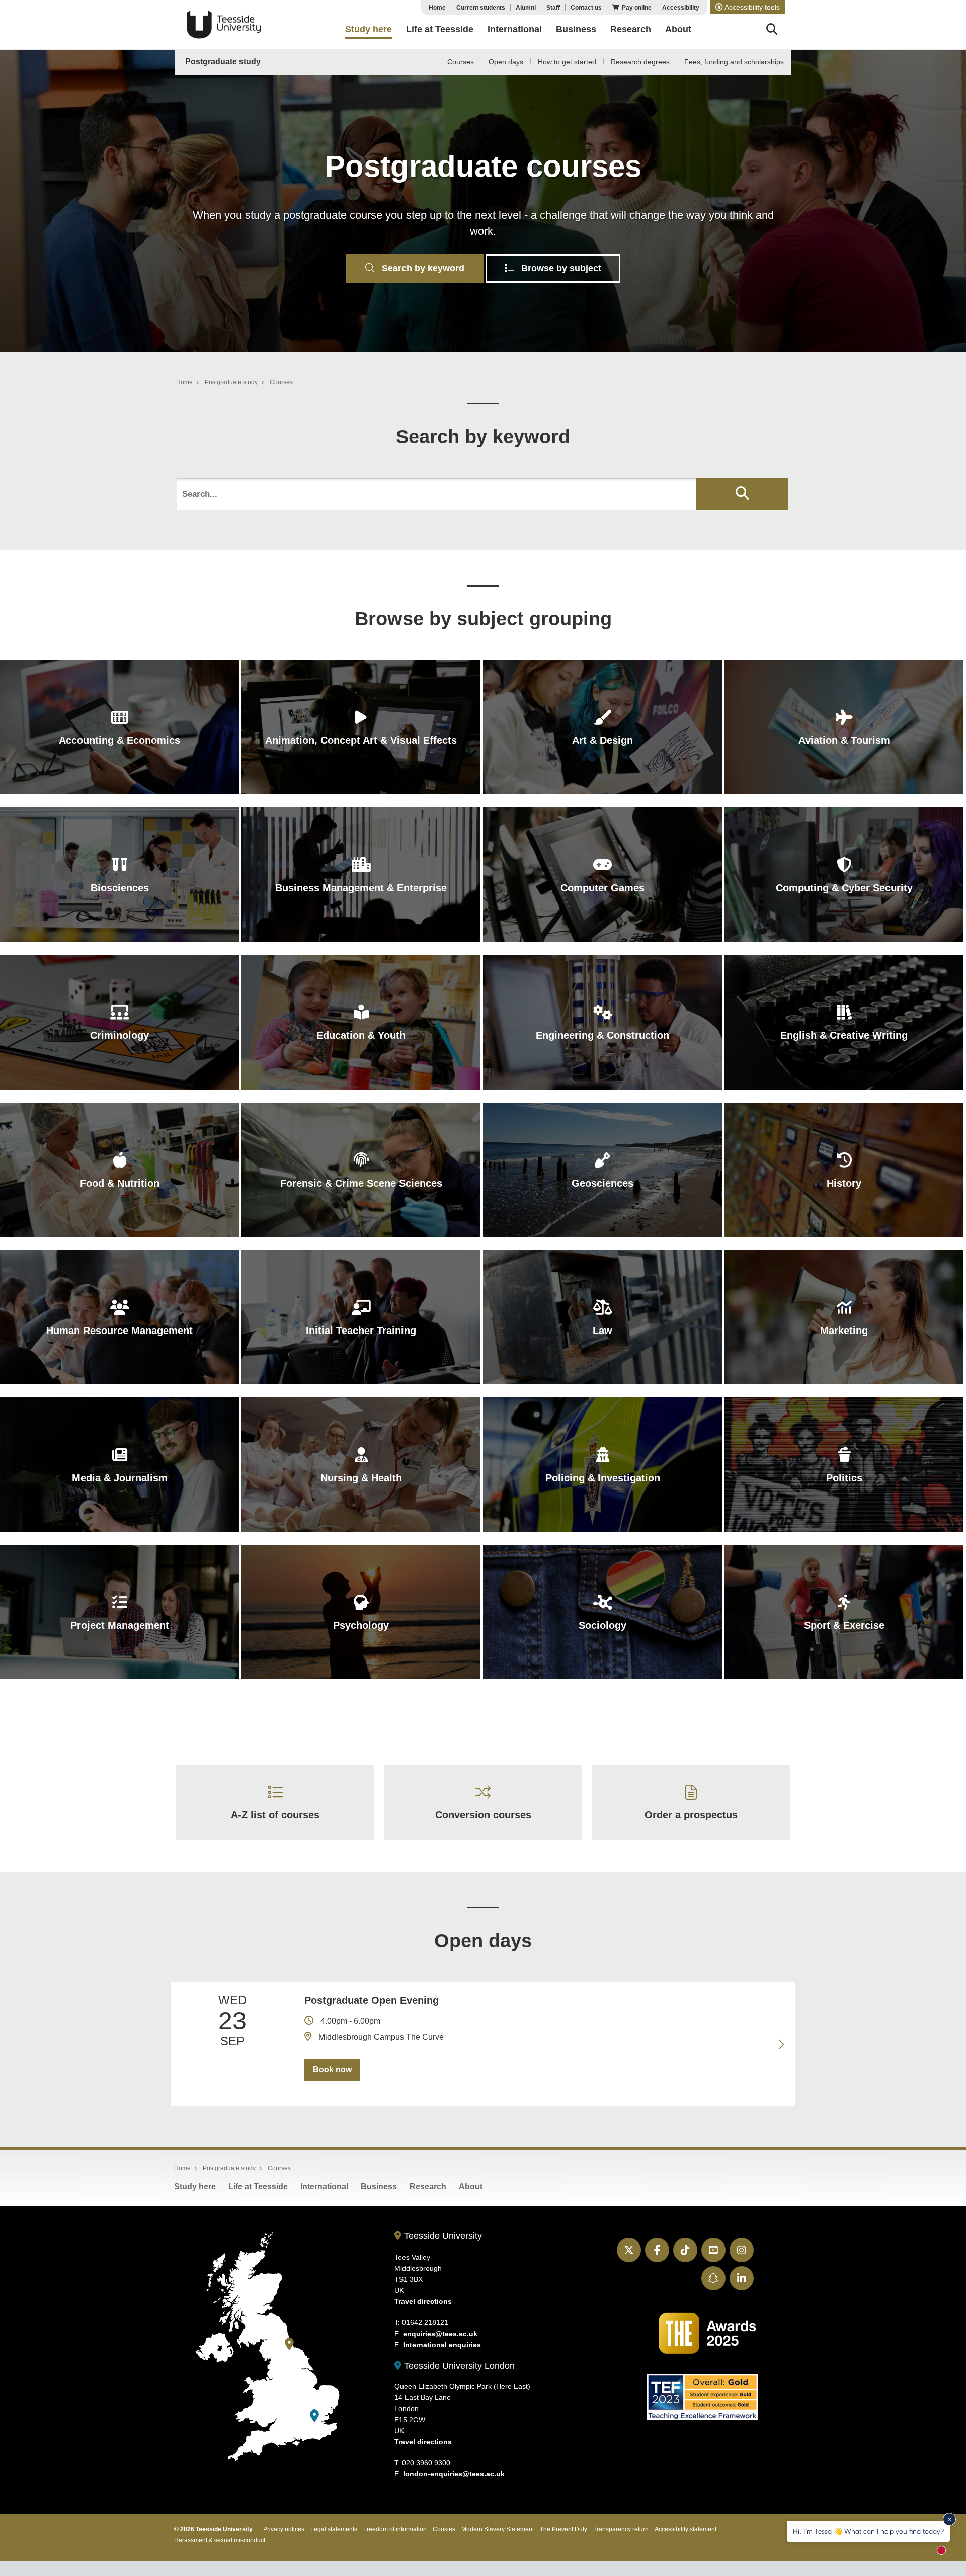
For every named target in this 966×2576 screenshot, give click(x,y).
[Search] (772, 31)
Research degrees (640, 62)
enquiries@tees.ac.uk (440, 2334)
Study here (195, 2186)
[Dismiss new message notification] (949, 2519)
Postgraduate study (223, 62)
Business (379, 2186)
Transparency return (621, 2529)
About (471, 2186)
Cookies (444, 2529)
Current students (481, 8)
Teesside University (224, 25)
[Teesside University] (289, 2344)
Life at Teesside (258, 2186)
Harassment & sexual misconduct (220, 2540)
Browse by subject (560, 268)
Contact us (586, 8)
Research (428, 2186)
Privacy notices (284, 2529)
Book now (332, 2070)
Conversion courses (483, 1815)
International (324, 2186)
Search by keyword (422, 268)
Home (437, 8)
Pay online (637, 8)
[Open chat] (946, 2554)
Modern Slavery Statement (498, 2529)
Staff (553, 8)
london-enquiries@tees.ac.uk (454, 2474)
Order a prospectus (691, 1815)
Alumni (526, 8)
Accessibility (681, 8)
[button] (748, 7)
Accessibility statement (686, 2529)
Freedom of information (395, 2529)
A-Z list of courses (275, 1815)
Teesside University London (458, 2366)
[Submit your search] (742, 494)
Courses (461, 62)
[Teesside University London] (314, 2416)
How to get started (567, 62)
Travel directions (423, 2301)
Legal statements (334, 2529)
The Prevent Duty (563, 2529)
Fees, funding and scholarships (734, 62)
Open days (506, 62)
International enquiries (442, 2345)
